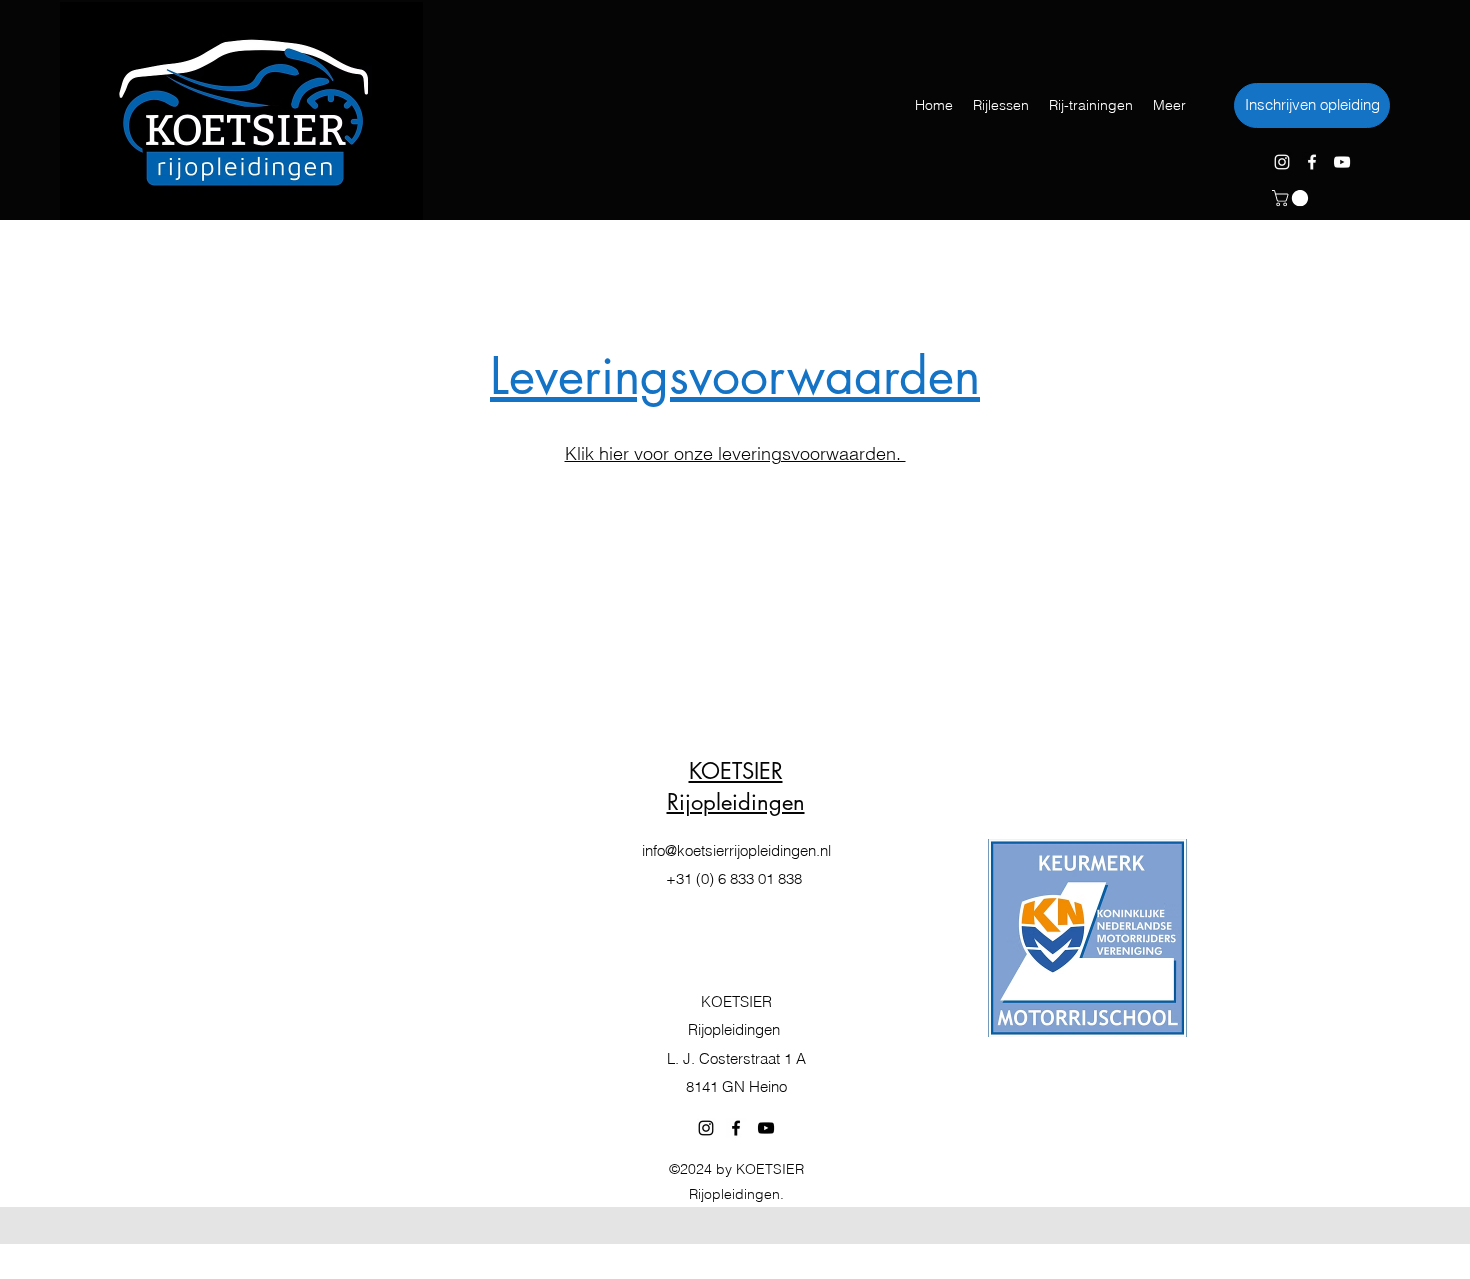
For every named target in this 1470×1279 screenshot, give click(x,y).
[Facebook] (1312, 162)
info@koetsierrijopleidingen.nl (736, 850)
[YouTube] (1342, 162)
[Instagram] (1282, 162)
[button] (1292, 198)
